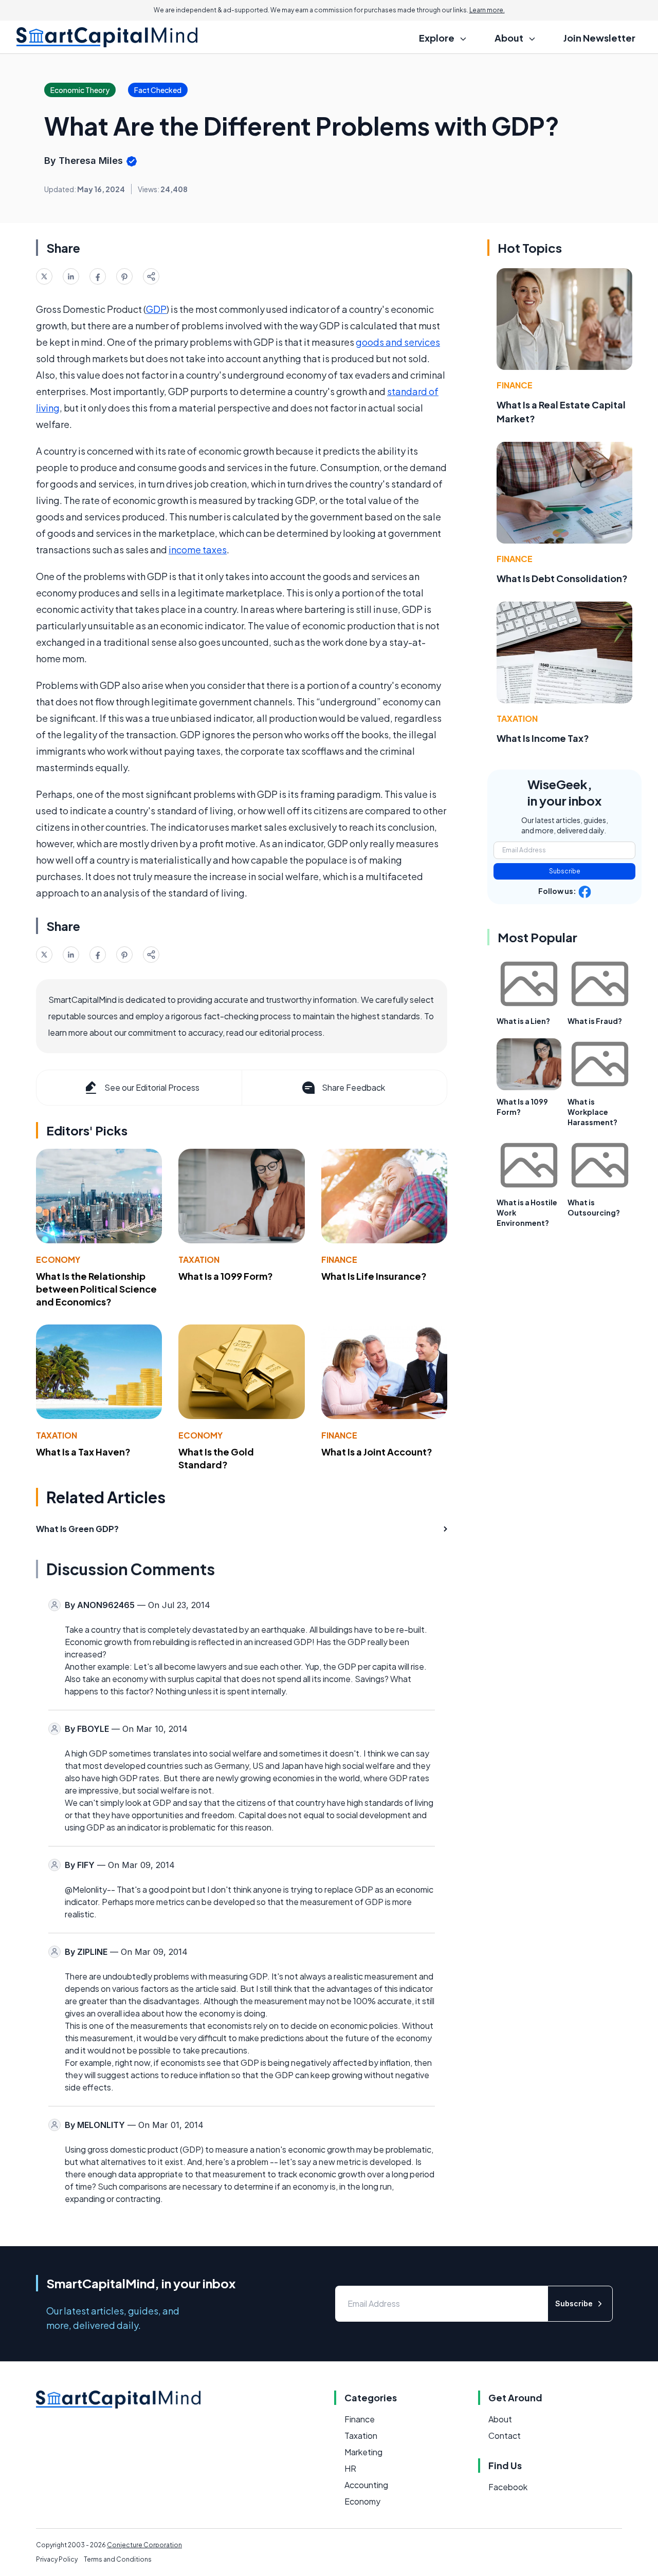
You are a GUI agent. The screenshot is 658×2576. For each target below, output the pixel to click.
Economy (58, 1259)
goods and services (398, 342)
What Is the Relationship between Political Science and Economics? (96, 1289)
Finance (339, 1259)
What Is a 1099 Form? (226, 1276)
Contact (505, 2435)
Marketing (363, 2452)
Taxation (199, 1259)
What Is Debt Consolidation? (562, 578)
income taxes (198, 549)
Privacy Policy (57, 2559)
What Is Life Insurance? (374, 1276)
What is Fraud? (595, 1021)
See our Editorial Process (152, 1087)
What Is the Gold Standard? (216, 1458)
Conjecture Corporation (144, 2545)
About (500, 2419)
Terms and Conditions (118, 2559)
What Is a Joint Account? (377, 1452)
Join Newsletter (599, 38)
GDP (156, 309)
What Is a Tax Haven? (83, 1452)
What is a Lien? (523, 1021)
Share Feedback (353, 1087)
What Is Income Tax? (543, 738)
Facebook (508, 2487)
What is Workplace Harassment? (592, 1112)
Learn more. (487, 10)
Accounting (366, 2485)
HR (350, 2468)
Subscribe (565, 871)
